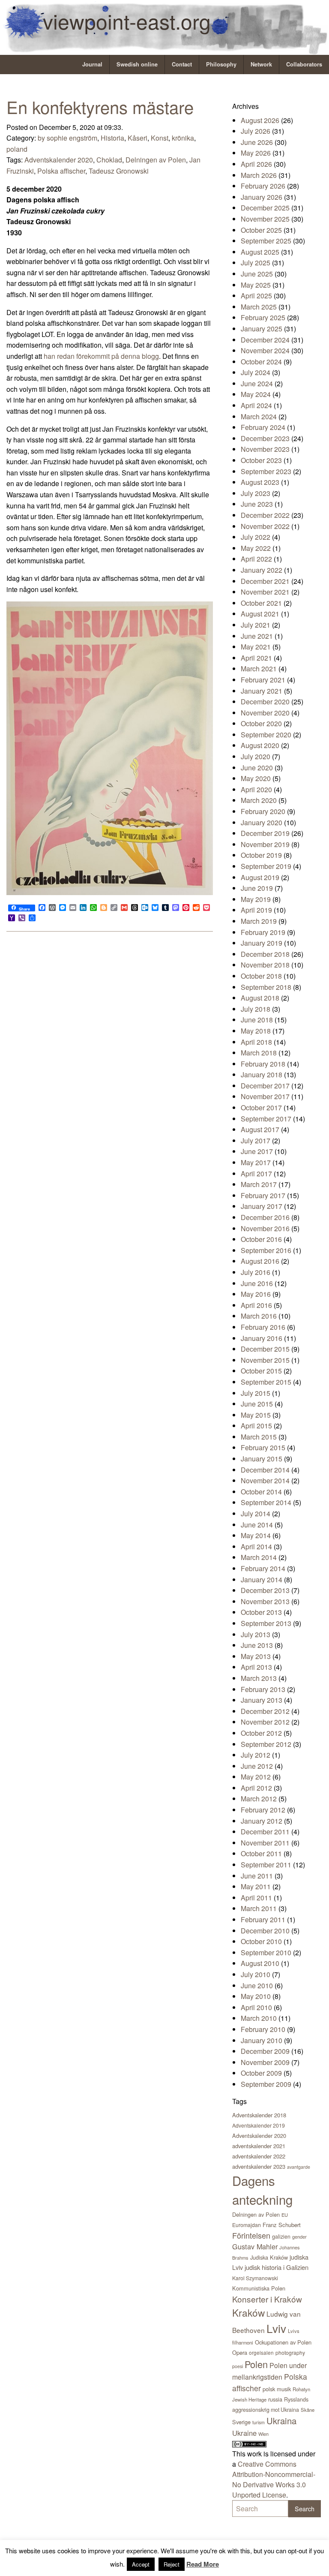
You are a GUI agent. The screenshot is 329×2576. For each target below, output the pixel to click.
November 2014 (265, 1480)
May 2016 (256, 1294)
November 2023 (265, 449)
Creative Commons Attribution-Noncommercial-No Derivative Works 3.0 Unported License (274, 2479)
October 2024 (261, 362)
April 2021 (256, 658)
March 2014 (259, 1557)
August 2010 (260, 1963)
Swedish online (137, 64)
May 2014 (256, 1535)
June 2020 (257, 768)
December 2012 (265, 1711)
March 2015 (259, 1437)
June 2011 (257, 1876)
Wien (263, 2434)
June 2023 (257, 504)
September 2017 (266, 1119)
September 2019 (266, 866)
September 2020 (266, 735)
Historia (112, 138)
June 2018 (257, 1020)
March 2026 (259, 175)
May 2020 (256, 778)
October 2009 (261, 2073)
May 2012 (256, 1777)
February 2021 (263, 680)
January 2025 (262, 329)
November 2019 (265, 844)
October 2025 (261, 230)
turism (259, 2422)
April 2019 (256, 910)
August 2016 (260, 1261)
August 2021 (260, 614)
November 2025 (265, 219)
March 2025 (259, 307)
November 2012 (265, 1722)
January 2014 (262, 1580)
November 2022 (265, 526)
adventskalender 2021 (259, 2146)
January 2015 (262, 1459)
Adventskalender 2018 (259, 2115)
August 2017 (260, 1129)
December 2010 (265, 1931)
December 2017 (265, 1086)
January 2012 (262, 1821)
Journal (92, 64)
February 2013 (263, 1689)
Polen (256, 2364)
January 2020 (262, 822)
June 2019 (257, 888)
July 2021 (256, 625)
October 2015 (261, 1371)
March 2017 (259, 1184)
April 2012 (256, 1788)
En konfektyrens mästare (100, 107)
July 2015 (256, 1393)
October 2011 (261, 1853)
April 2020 (256, 789)
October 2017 (261, 1108)
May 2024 (256, 394)
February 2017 (263, 1195)
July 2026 (256, 131)
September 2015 (266, 1382)
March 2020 (259, 800)
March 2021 (259, 669)
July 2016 (256, 1272)
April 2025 (256, 296)
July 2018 (256, 1009)
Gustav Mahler (255, 2246)
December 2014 (265, 1470)
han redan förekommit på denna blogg (101, 356)
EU (285, 2215)
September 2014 (266, 1502)
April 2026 (256, 164)
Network (261, 64)
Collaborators (304, 64)
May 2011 (256, 1886)
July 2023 (256, 493)
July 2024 (256, 372)
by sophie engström (67, 138)
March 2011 (259, 1908)
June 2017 (257, 1151)
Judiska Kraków (269, 2257)
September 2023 (266, 471)
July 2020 (256, 756)
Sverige (241, 2422)
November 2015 (265, 1360)
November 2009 (265, 2062)
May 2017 (256, 1162)
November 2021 (265, 592)
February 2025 (263, 317)
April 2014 (256, 1547)
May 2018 (256, 1031)
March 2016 (259, 1316)
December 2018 (265, 954)
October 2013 (261, 1612)
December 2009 (265, 2051)
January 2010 (262, 2040)
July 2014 (256, 1513)
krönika (183, 138)
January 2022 (262, 570)
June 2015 (257, 1404)
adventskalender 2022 (259, 2156)
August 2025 (260, 252)
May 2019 (256, 899)
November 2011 (265, 1843)
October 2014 (261, 1492)
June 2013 (257, 1645)
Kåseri (138, 138)
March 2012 (259, 1799)
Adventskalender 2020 (59, 160)
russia (275, 2399)
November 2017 (265, 1096)
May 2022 (256, 548)
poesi (238, 2366)
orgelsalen (261, 2352)
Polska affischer (61, 171)
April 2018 (256, 1042)
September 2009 (266, 2084)
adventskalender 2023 (259, 2166)
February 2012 (263, 1810)
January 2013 (262, 1700)
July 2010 (256, 1974)
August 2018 (260, 998)
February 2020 (263, 811)
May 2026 (256, 153)
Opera (240, 2352)
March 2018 (259, 1053)
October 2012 (261, 1733)
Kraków (248, 2312)
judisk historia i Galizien (277, 2267)
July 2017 (256, 1141)
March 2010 (259, 2018)
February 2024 (263, 427)
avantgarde (299, 2167)
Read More (203, 2564)
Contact (182, 64)
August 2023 (260, 482)
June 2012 (257, 1766)
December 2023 (265, 438)
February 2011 (263, 1919)
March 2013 (259, 1678)
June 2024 (257, 383)
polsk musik (277, 2389)
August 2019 (260, 877)
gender (299, 2236)
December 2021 (265, 581)
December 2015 (265, 1349)
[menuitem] (93, 65)
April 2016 (256, 1305)
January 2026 (262, 197)
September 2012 (266, 1744)
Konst (160, 138)
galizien (281, 2236)
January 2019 (262, 943)
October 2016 (261, 1239)
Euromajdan (247, 2225)
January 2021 (262, 691)
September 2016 (266, 1250)
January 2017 (262, 1206)
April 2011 (256, 1898)
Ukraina (281, 2421)
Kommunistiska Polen (259, 2288)
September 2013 (266, 1623)
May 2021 (256, 647)
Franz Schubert (282, 2225)
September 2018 (266, 987)
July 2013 (256, 1634)
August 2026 (260, 120)
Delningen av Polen (156, 160)
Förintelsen (251, 2235)
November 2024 (265, 350)
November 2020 (265, 713)
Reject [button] (172, 2564)
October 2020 (261, 723)
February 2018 (263, 1064)
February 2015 (263, 1447)
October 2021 (261, 603)
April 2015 (256, 1426)
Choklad (109, 160)
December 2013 (265, 1590)
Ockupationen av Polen (283, 2342)
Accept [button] (141, 2564)
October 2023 (261, 460)
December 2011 (265, 1832)
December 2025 (265, 208)
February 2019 (263, 932)
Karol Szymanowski (255, 2278)
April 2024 (256, 405)
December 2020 (265, 702)
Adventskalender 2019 (259, 2125)
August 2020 (260, 745)
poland (17, 149)
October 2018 (261, 976)
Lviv (276, 2328)
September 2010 (266, 1952)
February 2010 (263, 2029)
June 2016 (257, 1283)
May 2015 (256, 1415)
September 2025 (266, 241)
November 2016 (265, 1228)
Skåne (308, 2410)
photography (290, 2352)
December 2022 (265, 515)
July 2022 (256, 537)
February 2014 (263, 1568)
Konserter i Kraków (267, 2299)
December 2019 (265, 833)
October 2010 (261, 1941)
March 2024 (259, 416)
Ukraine (244, 2433)
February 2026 (263, 186)
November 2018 (265, 965)
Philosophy (221, 64)
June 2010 (257, 1985)
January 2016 (262, 1338)
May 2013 (256, 1656)
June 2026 (257, 142)
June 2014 (257, 1525)
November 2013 (265, 1601)
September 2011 (266, 1865)
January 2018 (262, 1075)
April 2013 (256, 1667)
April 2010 (256, 2007)
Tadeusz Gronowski (119, 171)
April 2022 (256, 559)
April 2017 (256, 1174)
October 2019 (261, 855)
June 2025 (257, 274)
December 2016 (265, 1217)
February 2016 (263, 1327)
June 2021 (257, 636)
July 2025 (256, 263)
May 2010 (256, 1996)
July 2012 (256, 1755)
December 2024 (265, 340)
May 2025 (256, 285)
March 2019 (259, 921)
